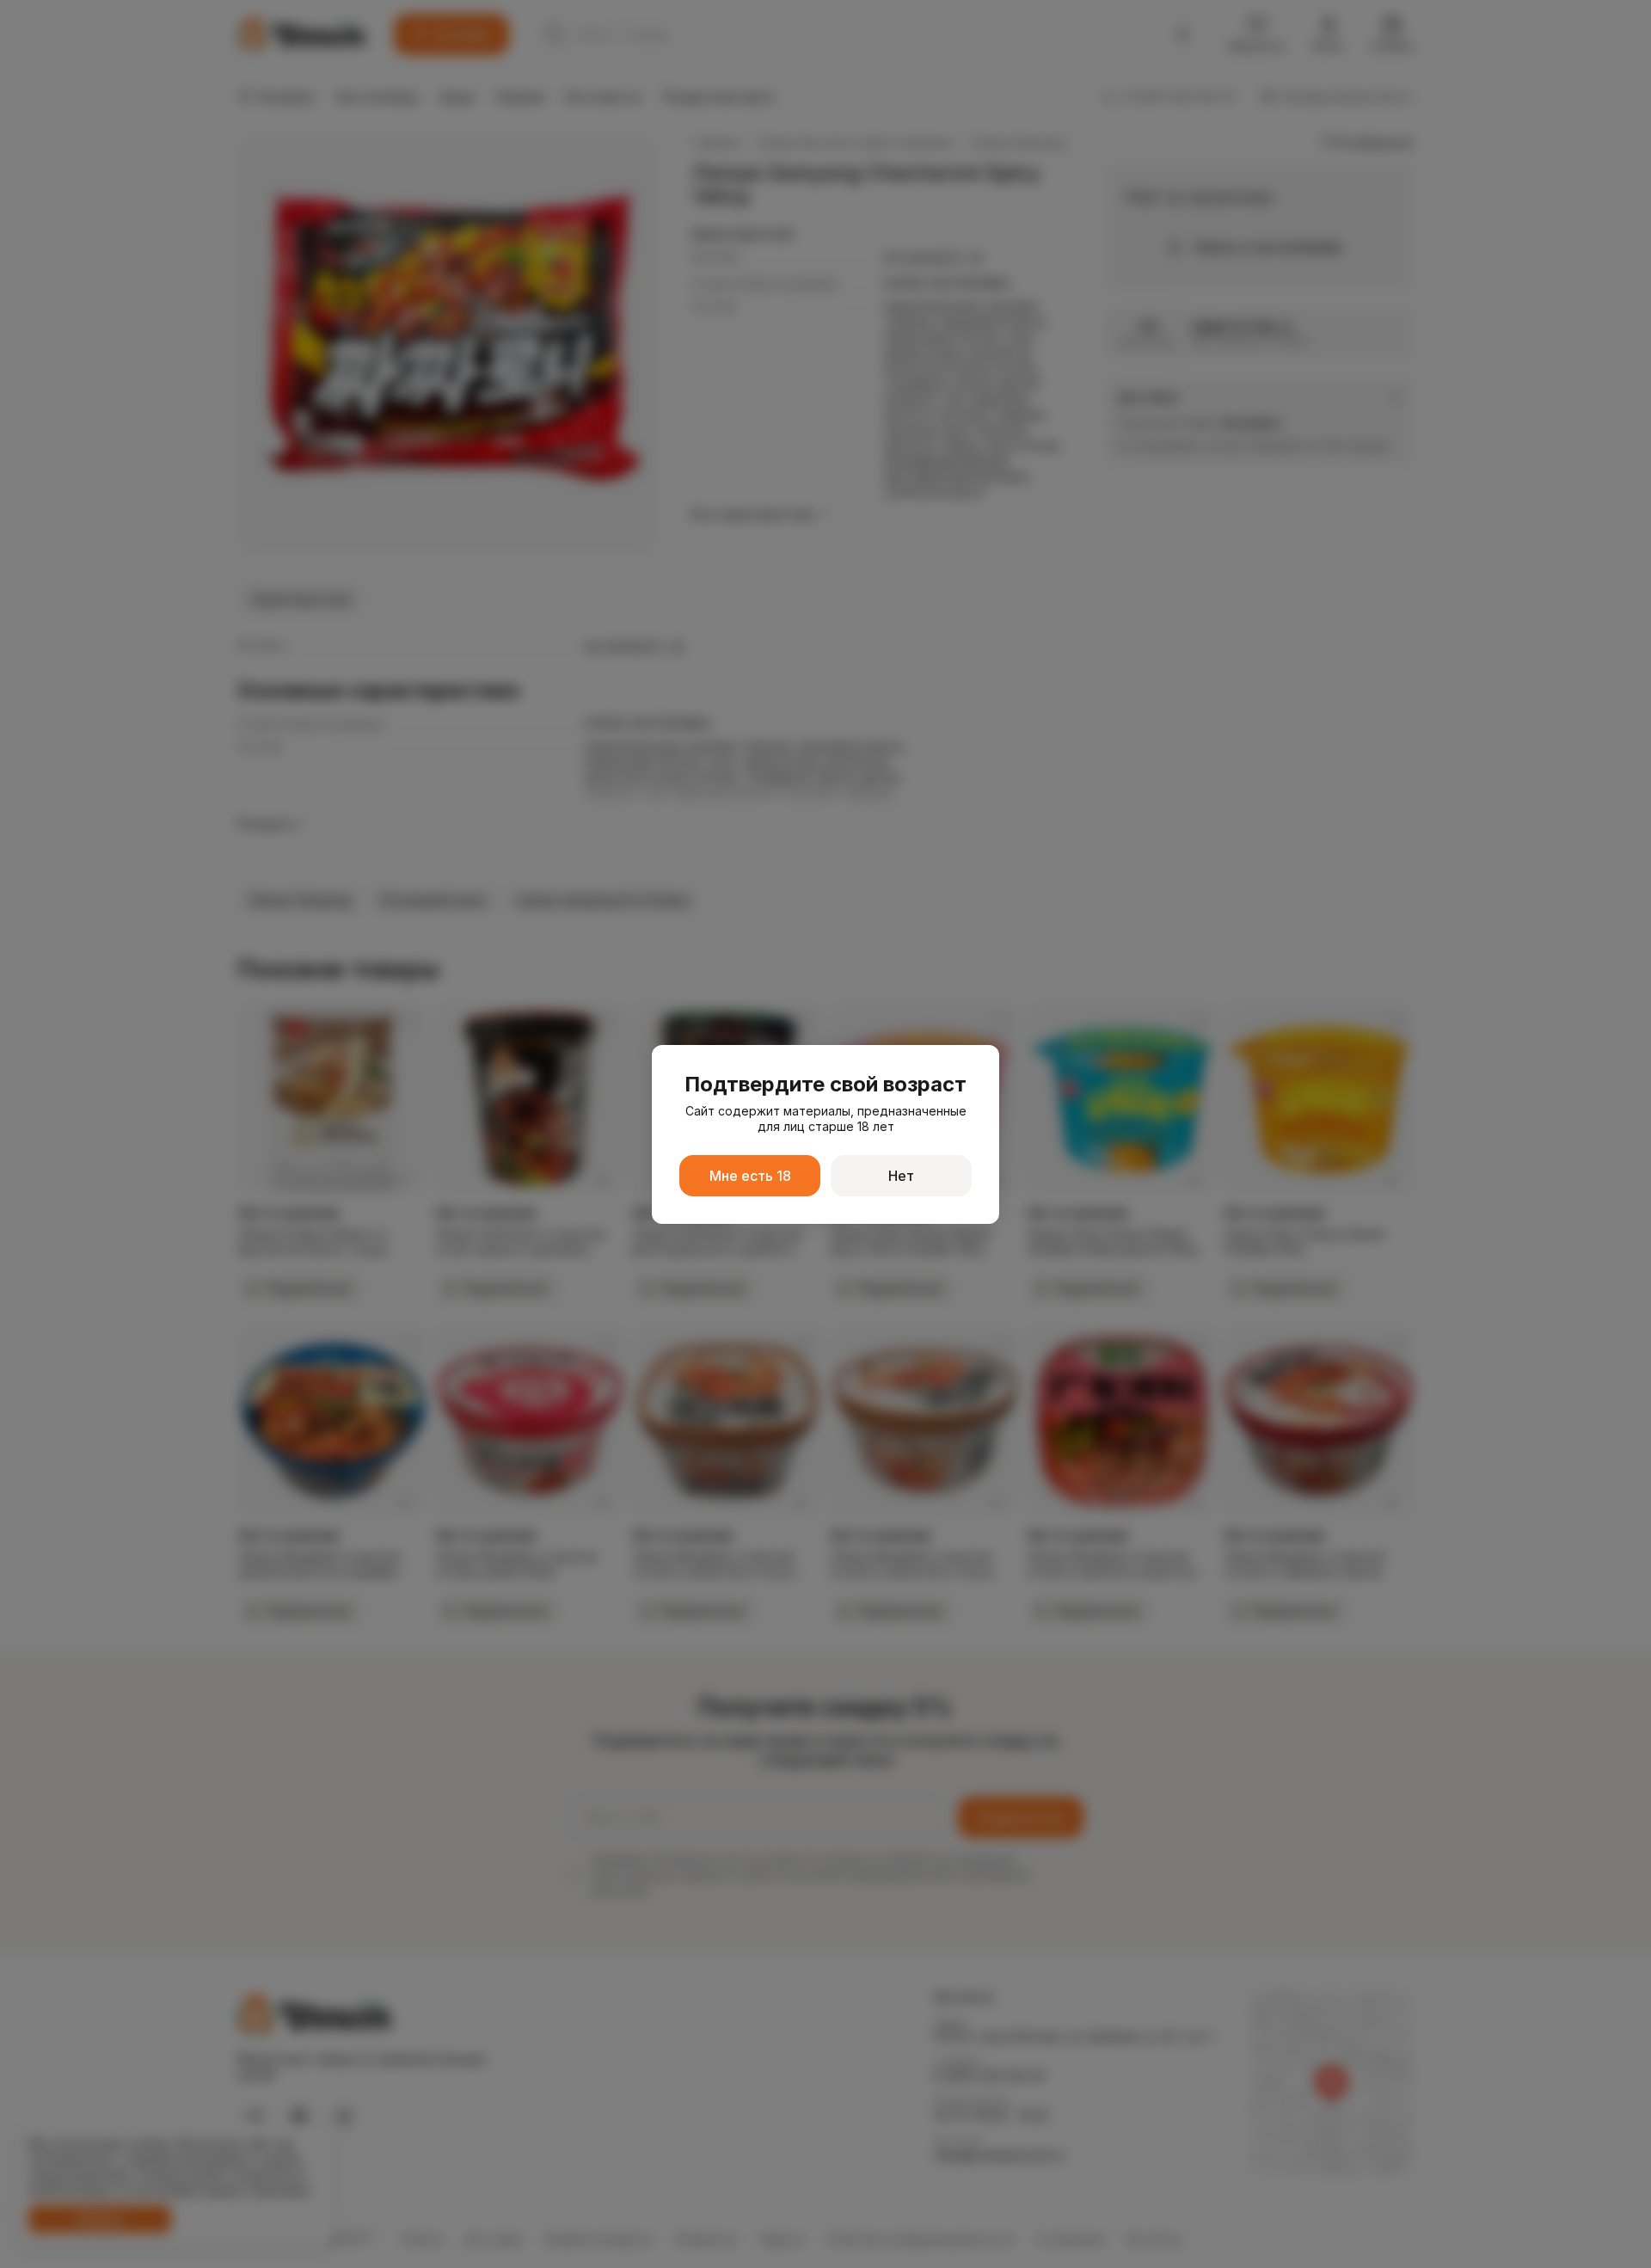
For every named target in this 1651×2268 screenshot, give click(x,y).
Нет (901, 1176)
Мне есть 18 (750, 1176)
